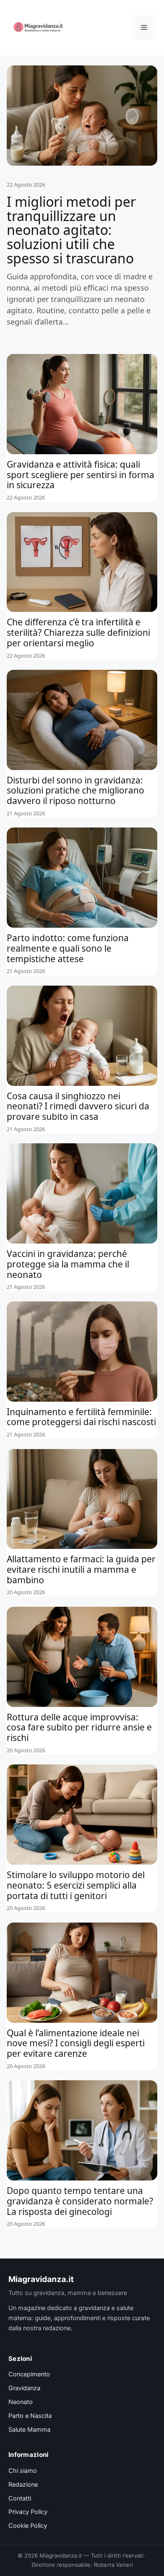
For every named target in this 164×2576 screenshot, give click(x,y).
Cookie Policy (28, 2526)
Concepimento (29, 2374)
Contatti (20, 2498)
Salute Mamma (29, 2430)
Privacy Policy (28, 2512)
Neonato (21, 2402)
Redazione (23, 2485)
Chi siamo (23, 2471)
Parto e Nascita (30, 2416)
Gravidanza (24, 2388)
